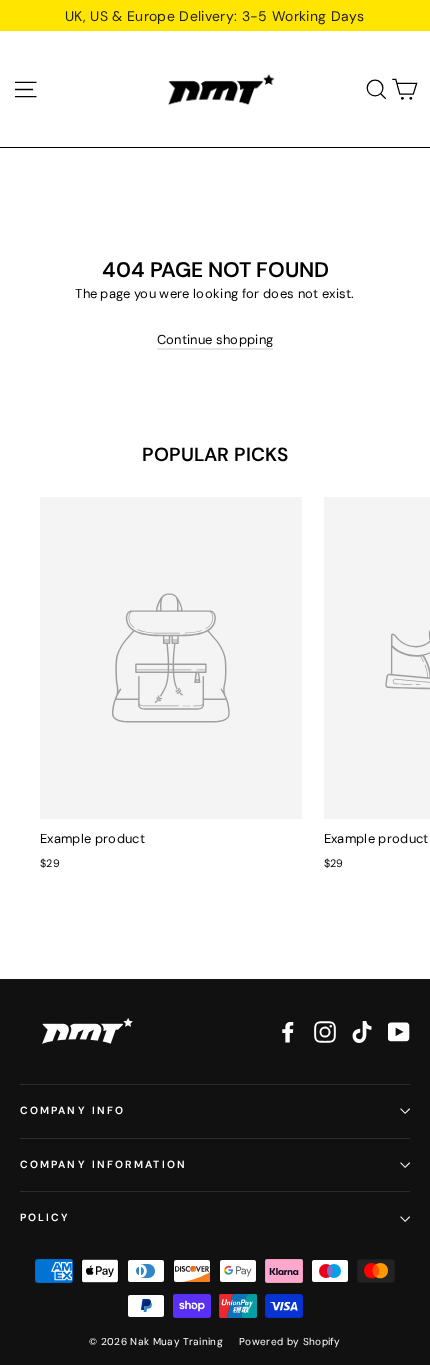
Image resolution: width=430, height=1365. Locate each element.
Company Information (103, 1164)
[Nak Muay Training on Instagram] (325, 1032)
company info (72, 1110)
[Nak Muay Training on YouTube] (399, 1032)
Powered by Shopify (290, 1341)
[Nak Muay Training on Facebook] (288, 1032)
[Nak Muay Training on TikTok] (362, 1032)
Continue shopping (215, 339)
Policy (45, 1217)
